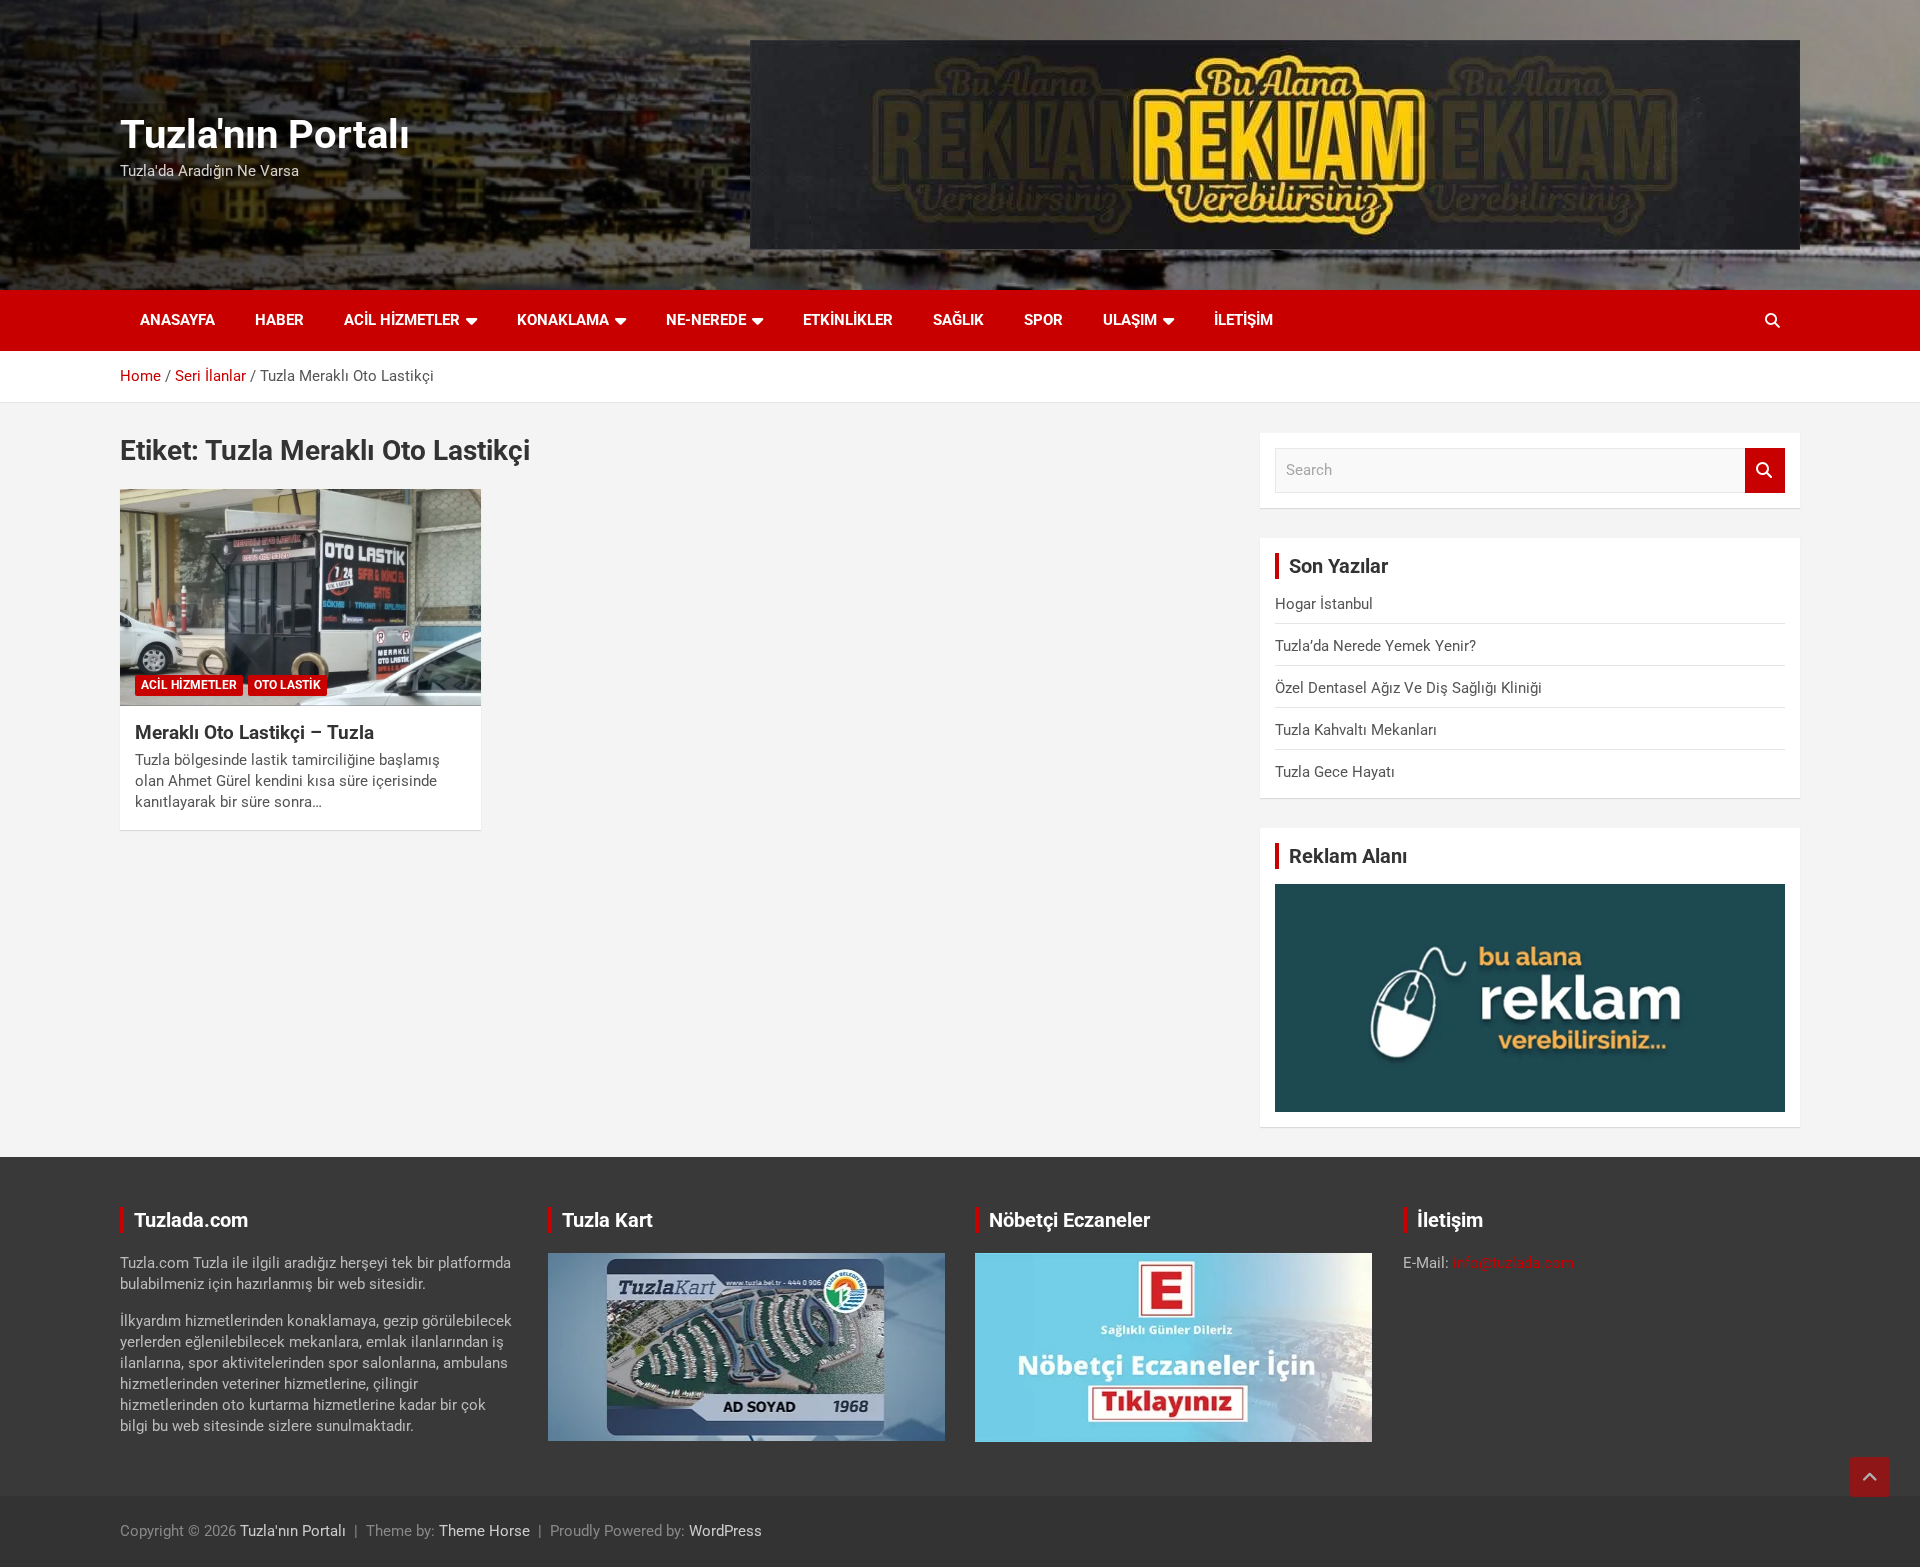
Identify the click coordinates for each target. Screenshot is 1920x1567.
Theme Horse (484, 1531)
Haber (279, 320)
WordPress (725, 1531)
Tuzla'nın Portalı (265, 134)
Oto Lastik (287, 685)
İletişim (1243, 320)
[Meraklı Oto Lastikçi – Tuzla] (300, 598)
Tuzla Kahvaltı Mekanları (1356, 730)
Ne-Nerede (706, 320)
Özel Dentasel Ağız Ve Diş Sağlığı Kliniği (1408, 688)
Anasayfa (177, 320)
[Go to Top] (1870, 1477)
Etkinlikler (848, 320)
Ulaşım (1130, 320)
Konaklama (563, 320)
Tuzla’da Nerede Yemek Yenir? (1375, 646)
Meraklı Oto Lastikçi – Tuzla (254, 732)
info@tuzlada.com (1513, 1263)
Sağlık (958, 320)
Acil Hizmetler (402, 320)
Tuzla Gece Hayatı (1335, 772)
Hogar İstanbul (1324, 604)
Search (1765, 470)
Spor (1043, 320)
